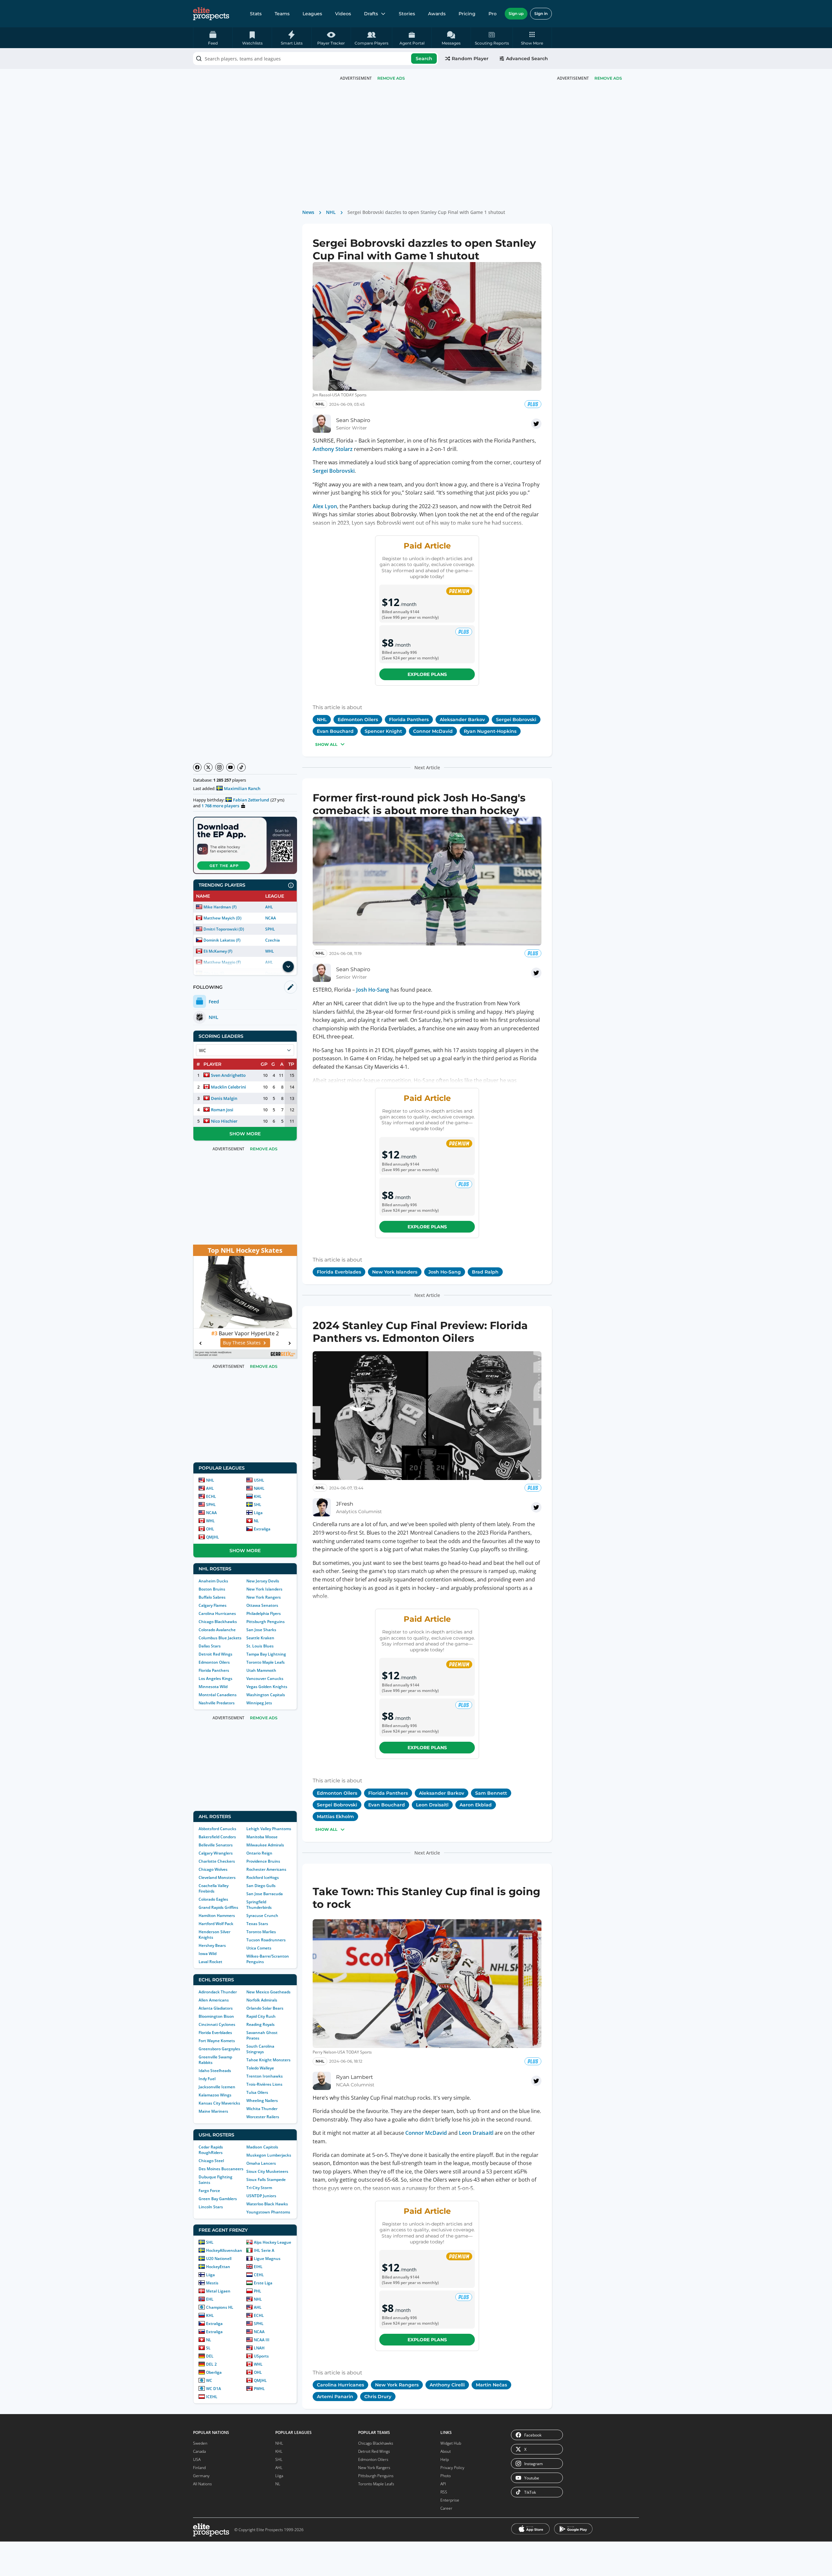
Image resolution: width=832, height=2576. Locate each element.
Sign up (516, 13)
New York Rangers (264, 1597)
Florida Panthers (214, 1670)
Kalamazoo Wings (215, 2095)
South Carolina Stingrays (260, 2049)
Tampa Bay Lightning (266, 1654)
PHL (258, 2291)
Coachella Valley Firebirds (214, 1888)
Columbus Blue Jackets (220, 1638)
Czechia (273, 940)
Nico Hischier (224, 1121)
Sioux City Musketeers (267, 2171)
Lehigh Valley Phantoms (269, 1829)
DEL (210, 2356)
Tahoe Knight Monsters (268, 2060)
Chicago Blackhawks (218, 1622)
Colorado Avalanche (217, 1630)
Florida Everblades (215, 2033)
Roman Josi (222, 1110)
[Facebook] (197, 767)
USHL (259, 1480)
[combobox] (316, 59)
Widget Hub (451, 2443)
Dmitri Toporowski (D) (224, 929)
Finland (199, 2468)
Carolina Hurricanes (217, 1613)
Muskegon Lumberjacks (269, 2155)
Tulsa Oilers (257, 2092)
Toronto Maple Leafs (266, 1662)
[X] (208, 767)
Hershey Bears (212, 1945)
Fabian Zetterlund (251, 800)
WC (209, 2380)
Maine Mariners (213, 2111)
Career (446, 2508)
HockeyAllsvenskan (224, 2250)
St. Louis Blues (260, 1646)
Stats (256, 14)
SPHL (270, 929)
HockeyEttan (218, 2267)
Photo (446, 2476)
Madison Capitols (262, 2147)
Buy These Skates (242, 1343)
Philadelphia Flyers (264, 1613)
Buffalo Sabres (212, 1597)
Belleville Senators (216, 1845)
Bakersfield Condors (217, 1837)
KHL (258, 1496)
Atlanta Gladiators (216, 2008)
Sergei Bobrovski (334, 471)
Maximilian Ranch (242, 788)
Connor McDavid (426, 2133)
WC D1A (214, 2389)
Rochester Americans (266, 1869)
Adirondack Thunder (218, 1992)
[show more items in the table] (288, 967)
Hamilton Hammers (217, 1915)
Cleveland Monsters (217, 1877)
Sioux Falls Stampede (266, 2180)
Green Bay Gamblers (218, 2199)
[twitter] (536, 424)
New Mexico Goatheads (268, 1992)
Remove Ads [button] (608, 78)
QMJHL (213, 1537)
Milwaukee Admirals (265, 1845)
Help (445, 2459)
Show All (326, 744)
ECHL (211, 1496)
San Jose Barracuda (265, 1894)
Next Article (427, 767)
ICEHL (212, 2397)
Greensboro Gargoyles (219, 2049)
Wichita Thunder (262, 2109)
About (446, 2451)
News (308, 212)
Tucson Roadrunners (266, 1940)
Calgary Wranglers (216, 1853)
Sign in (541, 13)
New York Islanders (264, 1589)
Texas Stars (257, 1924)
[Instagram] (219, 767)
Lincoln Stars (211, 2207)
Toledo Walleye (260, 2068)
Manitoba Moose (262, 1837)
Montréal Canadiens (218, 1695)
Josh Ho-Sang (373, 990)
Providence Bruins (263, 1861)
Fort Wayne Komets (217, 2041)
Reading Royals (260, 2024)
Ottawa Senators (262, 1605)
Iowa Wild (208, 1954)
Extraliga (262, 1529)
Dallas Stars (210, 1646)
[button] (532, 38)
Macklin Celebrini (228, 1087)
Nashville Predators (217, 1703)
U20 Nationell (219, 2259)
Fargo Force (209, 2191)
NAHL (259, 1488)
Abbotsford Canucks (217, 1829)
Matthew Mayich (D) (222, 918)
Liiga (258, 1513)
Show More (245, 1134)
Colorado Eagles (213, 1899)
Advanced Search (527, 59)
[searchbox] (316, 59)
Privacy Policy (452, 2468)
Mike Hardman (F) (220, 907)
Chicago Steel (211, 2161)
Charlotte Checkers (217, 1861)
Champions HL (220, 2307)
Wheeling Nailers (262, 2100)
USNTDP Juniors (261, 2196)
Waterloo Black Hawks (267, 2204)
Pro (493, 14)
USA (197, 2459)
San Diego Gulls (261, 1886)
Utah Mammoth (261, 1670)
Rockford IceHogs (263, 1877)
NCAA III (262, 2340)
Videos (343, 14)
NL (256, 1521)
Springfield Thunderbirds (259, 1905)
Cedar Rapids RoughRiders (211, 2150)
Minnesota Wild (213, 1687)
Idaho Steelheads (215, 2071)
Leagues (312, 14)
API (443, 2484)
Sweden (200, 2443)
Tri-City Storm (259, 2188)
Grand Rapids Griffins (218, 1907)
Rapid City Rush (261, 2016)
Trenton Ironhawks (265, 2076)
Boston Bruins (212, 1589)
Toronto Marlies (261, 1932)
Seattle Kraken (260, 1638)
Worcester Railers (263, 2117)
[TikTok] (241, 767)
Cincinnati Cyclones (217, 2024)
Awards (437, 14)
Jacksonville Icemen (217, 2087)
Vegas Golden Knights (267, 1687)
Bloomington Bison (216, 2016)
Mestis (212, 2283)
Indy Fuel (207, 2079)
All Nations (202, 2484)
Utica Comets (259, 1948)
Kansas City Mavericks (219, 2103)
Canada (199, 2451)
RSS (444, 2492)
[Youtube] (230, 767)
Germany (201, 2476)
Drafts (371, 14)
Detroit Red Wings (215, 1654)
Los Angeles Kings (215, 1678)
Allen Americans (214, 2000)
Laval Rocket (210, 1962)
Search (424, 59)
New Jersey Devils (263, 1581)
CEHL (259, 2275)
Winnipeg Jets (259, 1703)
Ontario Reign (259, 1853)
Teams (282, 14)
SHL (258, 1505)
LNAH (259, 2348)
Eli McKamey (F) (218, 951)
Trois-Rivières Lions (264, 2084)
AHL (269, 907)
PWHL (259, 2389)
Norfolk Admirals (262, 2000)
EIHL (258, 2267)
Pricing (467, 14)
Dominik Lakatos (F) (222, 940)
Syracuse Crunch (262, 1915)
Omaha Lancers (261, 2163)
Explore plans (427, 674)
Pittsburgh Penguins (266, 1622)
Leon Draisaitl (476, 2133)
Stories (407, 14)
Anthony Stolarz (333, 449)
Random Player (470, 59)
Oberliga (214, 2372)
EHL (210, 2299)
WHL (270, 951)
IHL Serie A (264, 2250)
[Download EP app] (245, 845)
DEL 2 (211, 2364)
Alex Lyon (325, 506)
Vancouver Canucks (265, 1678)
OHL (210, 1529)
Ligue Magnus (267, 2259)
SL (208, 2348)
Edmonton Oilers (214, 1662)
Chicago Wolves (213, 1869)
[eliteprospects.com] (211, 14)
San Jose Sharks (261, 1630)
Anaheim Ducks (213, 1581)
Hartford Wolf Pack (216, 1924)
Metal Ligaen (218, 2291)
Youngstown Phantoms (268, 2212)
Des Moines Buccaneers (221, 2169)
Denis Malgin (224, 1098)
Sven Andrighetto (228, 1075)
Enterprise (450, 2500)
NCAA (271, 918)
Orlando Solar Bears (265, 2008)
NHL (210, 1480)
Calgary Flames (213, 1605)
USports (261, 2356)
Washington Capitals (266, 1695)
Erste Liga (263, 2283)
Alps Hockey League (273, 2242)
